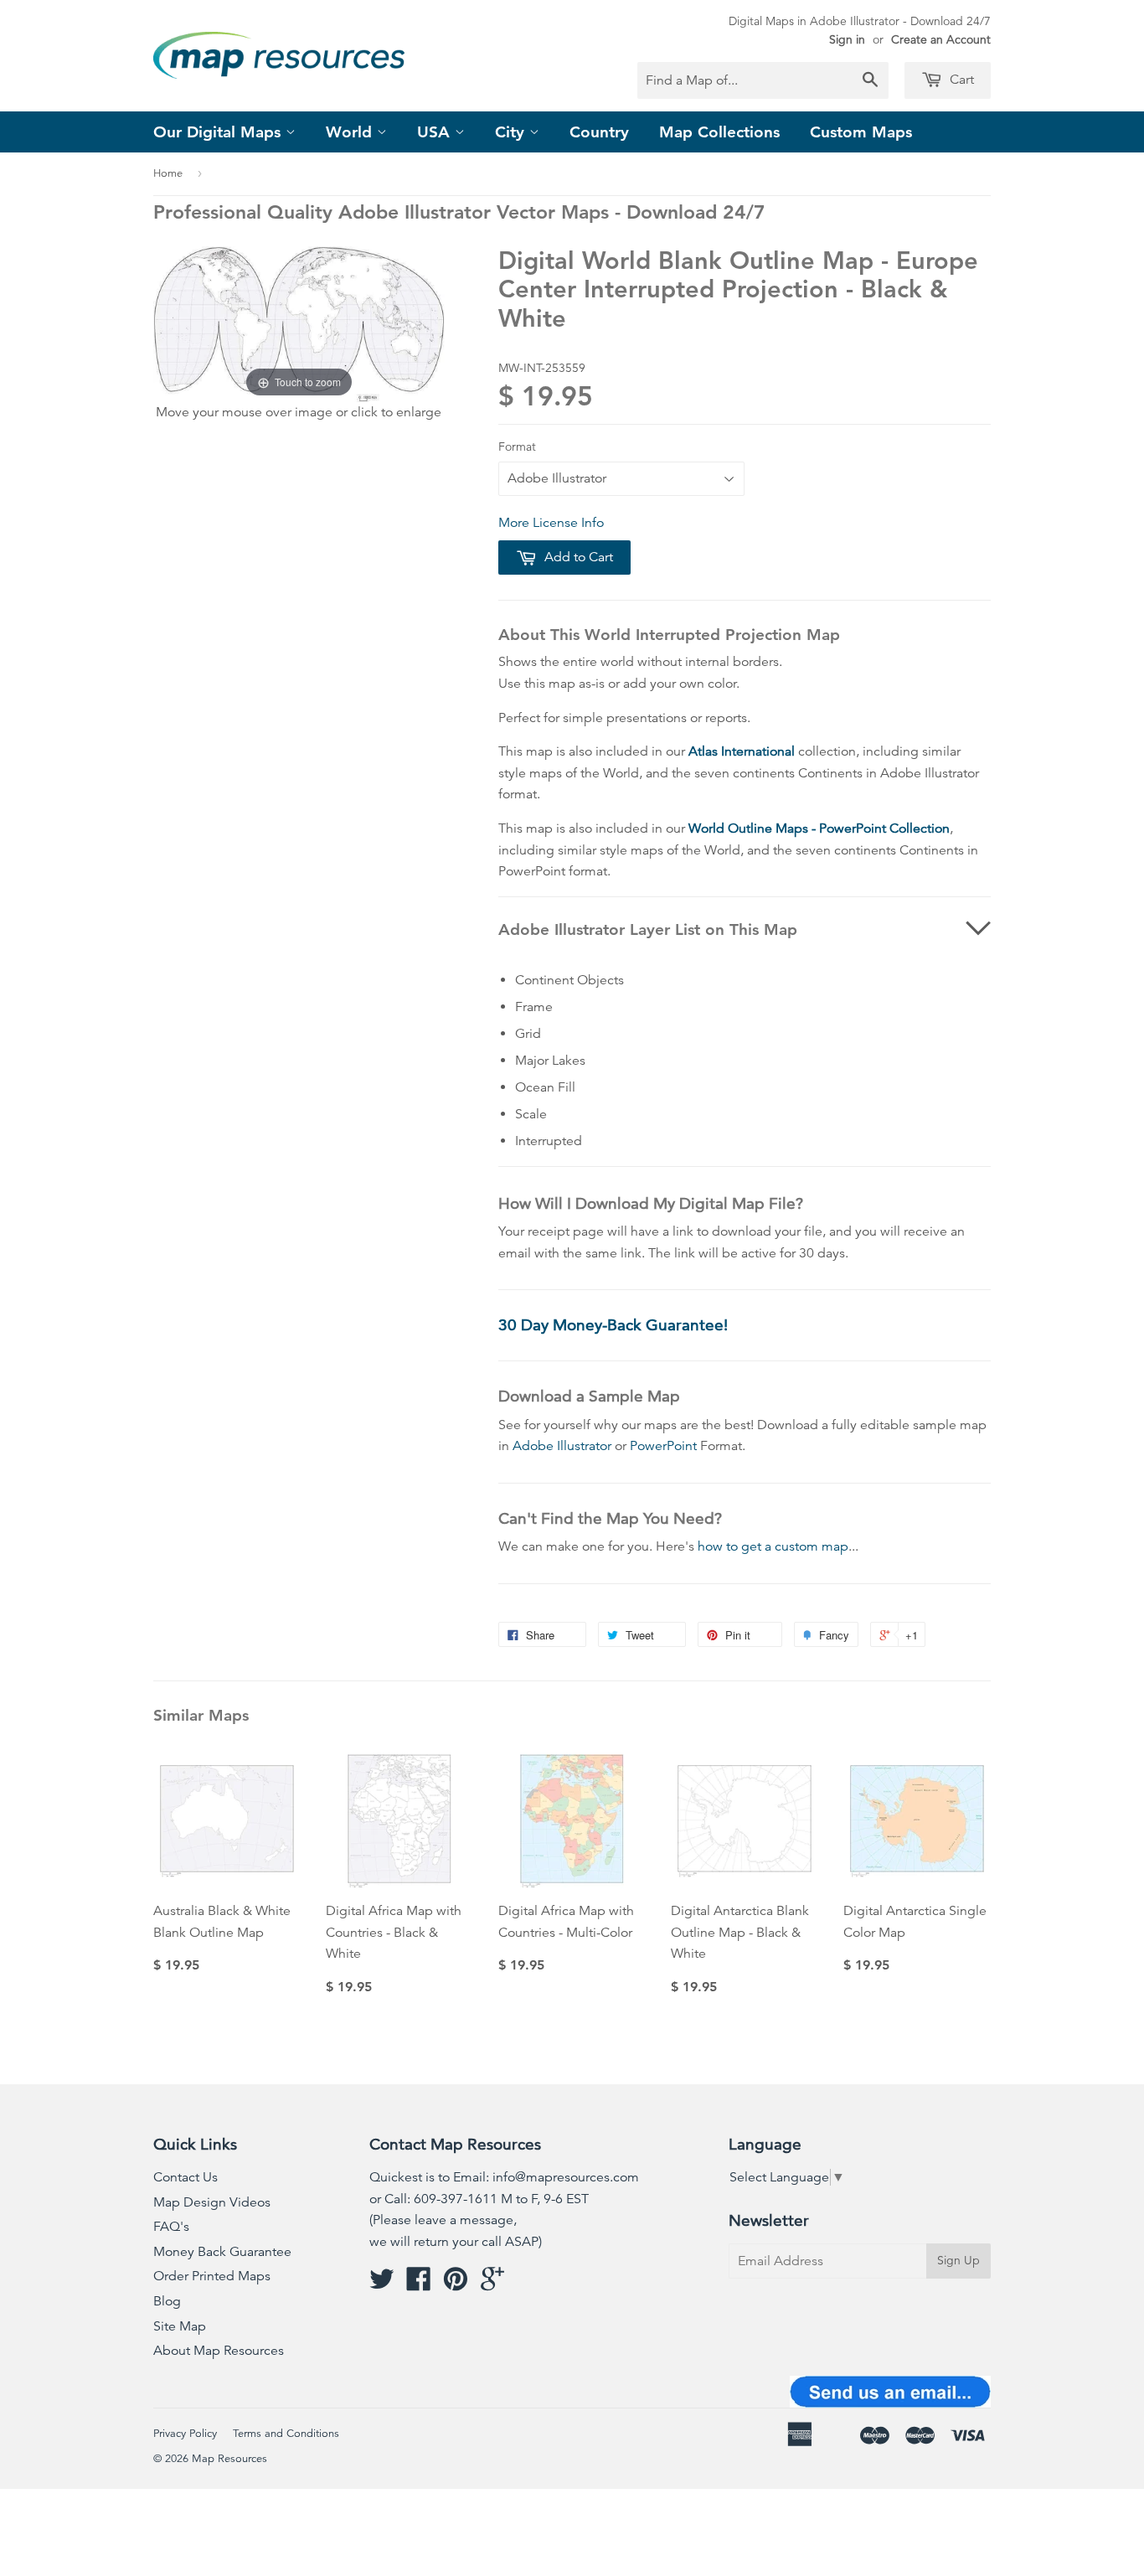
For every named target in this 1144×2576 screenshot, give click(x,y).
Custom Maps (861, 132)
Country (599, 132)
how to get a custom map (773, 1546)
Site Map (180, 2326)
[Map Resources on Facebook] (419, 2284)
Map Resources (229, 2459)
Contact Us (186, 2177)
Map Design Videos (212, 2202)
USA (436, 132)
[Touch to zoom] (299, 323)
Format (517, 447)
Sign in (847, 39)
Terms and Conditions (286, 2434)
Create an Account (941, 39)
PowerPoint (663, 1446)
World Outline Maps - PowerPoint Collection (819, 829)
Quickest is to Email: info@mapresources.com (504, 2177)
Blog (167, 2301)
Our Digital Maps (219, 132)
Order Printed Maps (212, 2276)
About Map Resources (219, 2351)
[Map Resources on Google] (492, 2284)
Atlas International (742, 751)
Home (168, 173)
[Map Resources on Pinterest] (456, 2284)
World (351, 132)
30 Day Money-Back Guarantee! (613, 1325)
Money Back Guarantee (222, 2252)
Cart (960, 80)
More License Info (551, 523)
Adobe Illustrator (562, 1446)
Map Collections (719, 132)
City (512, 132)
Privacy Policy (185, 2434)
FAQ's (171, 2227)
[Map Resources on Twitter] (382, 2284)
